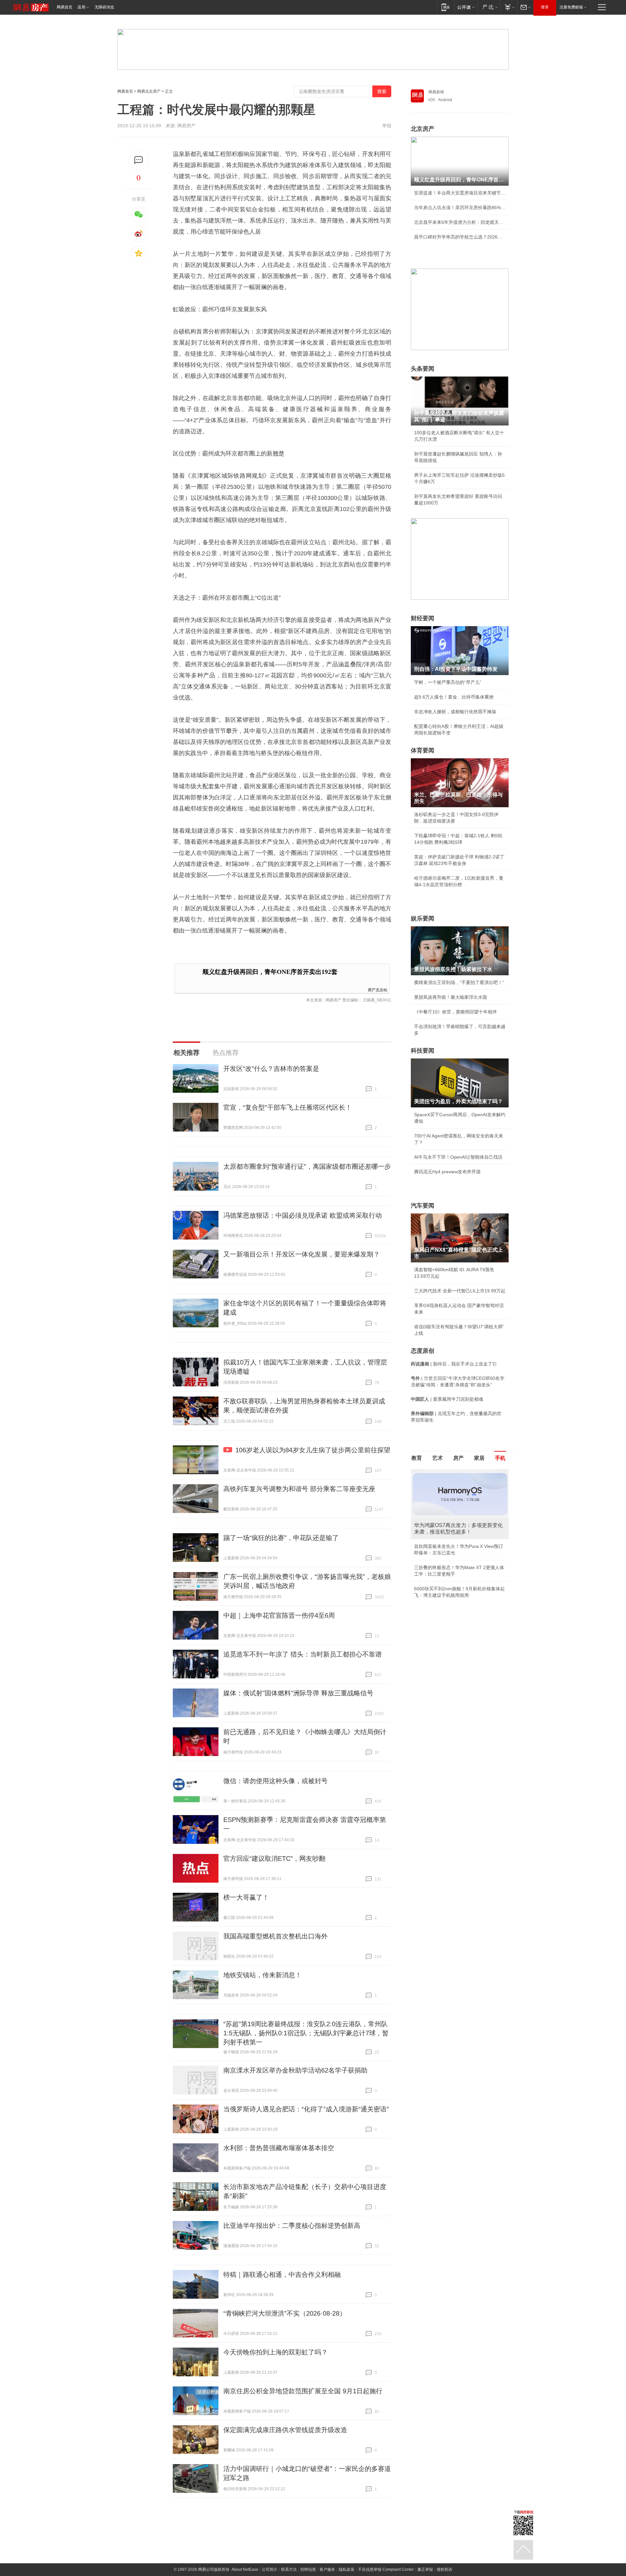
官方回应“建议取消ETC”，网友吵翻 (274, 1859)
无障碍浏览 (104, 7)
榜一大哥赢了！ (246, 1897)
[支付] (509, 7)
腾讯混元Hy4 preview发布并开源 (447, 1172)
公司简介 (270, 2569)
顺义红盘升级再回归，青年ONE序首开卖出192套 (270, 972)
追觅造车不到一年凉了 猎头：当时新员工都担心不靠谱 (303, 1654)
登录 (545, 7)
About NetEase (245, 2569)
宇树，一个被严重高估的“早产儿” (448, 682)
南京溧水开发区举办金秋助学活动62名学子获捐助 (295, 2070)
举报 (387, 126)
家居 (479, 1458)
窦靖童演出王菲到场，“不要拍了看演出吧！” (459, 982)
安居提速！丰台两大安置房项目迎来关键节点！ (460, 193)
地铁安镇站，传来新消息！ (262, 1975)
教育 (417, 1458)
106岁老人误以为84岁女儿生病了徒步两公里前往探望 (313, 1450)
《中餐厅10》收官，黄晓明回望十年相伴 (455, 1012)
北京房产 (423, 129)
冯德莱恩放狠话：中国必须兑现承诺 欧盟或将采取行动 (303, 1215)
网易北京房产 (149, 91)
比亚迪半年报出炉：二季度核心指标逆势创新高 (292, 2226)
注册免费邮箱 (571, 7)
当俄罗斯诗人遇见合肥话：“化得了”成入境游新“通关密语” (306, 2109)
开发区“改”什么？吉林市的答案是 (271, 1069)
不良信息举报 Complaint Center (386, 2569)
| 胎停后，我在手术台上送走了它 (454, 1364)
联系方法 (289, 2569)
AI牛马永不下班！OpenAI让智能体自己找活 (458, 1157)
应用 (82, 7)
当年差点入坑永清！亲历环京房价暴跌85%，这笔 (460, 208)
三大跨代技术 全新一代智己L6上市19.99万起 (460, 1291)
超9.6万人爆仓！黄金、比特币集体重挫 (454, 697)
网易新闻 (436, 92)
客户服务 (327, 2569)
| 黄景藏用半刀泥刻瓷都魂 (447, 1399)
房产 (458, 1458)
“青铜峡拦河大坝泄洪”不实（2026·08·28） (285, 2313)
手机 (500, 1458)
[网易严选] (489, 7)
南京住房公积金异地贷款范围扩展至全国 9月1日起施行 (303, 2391)
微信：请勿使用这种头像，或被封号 (276, 1781)
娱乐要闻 (423, 918)
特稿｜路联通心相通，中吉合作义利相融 (282, 2275)
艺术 (438, 1458)
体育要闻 (423, 750)
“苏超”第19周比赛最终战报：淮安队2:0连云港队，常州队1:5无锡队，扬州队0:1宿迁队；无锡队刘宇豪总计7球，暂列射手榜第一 (306, 2033)
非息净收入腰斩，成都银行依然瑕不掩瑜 (455, 712)
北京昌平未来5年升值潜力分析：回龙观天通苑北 (460, 222)
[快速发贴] (139, 160)
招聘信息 (308, 2569)
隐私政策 (347, 2569)
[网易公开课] (466, 7)
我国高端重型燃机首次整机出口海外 (276, 1936)
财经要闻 (423, 618)
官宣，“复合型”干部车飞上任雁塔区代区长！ (288, 1107)
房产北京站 (378, 989)
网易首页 (65, 7)
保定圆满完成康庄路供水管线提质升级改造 (285, 2430)
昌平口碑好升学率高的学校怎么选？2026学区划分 (460, 237)
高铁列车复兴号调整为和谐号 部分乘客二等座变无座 (299, 1489)
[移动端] (446, 7)
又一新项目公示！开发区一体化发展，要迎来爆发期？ (302, 1254)
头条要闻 (423, 369)
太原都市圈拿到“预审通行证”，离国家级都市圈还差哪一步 (307, 1166)
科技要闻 (423, 1051)
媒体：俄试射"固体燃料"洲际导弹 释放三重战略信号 (298, 1693)
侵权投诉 (444, 2569)
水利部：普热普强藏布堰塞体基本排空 (279, 2148)
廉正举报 (425, 2569)
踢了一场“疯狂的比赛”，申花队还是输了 (281, 1538)
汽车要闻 (423, 1206)
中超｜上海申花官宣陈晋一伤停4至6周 (279, 1615)
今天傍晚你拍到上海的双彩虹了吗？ (276, 2352)
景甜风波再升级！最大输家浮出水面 (451, 997)
